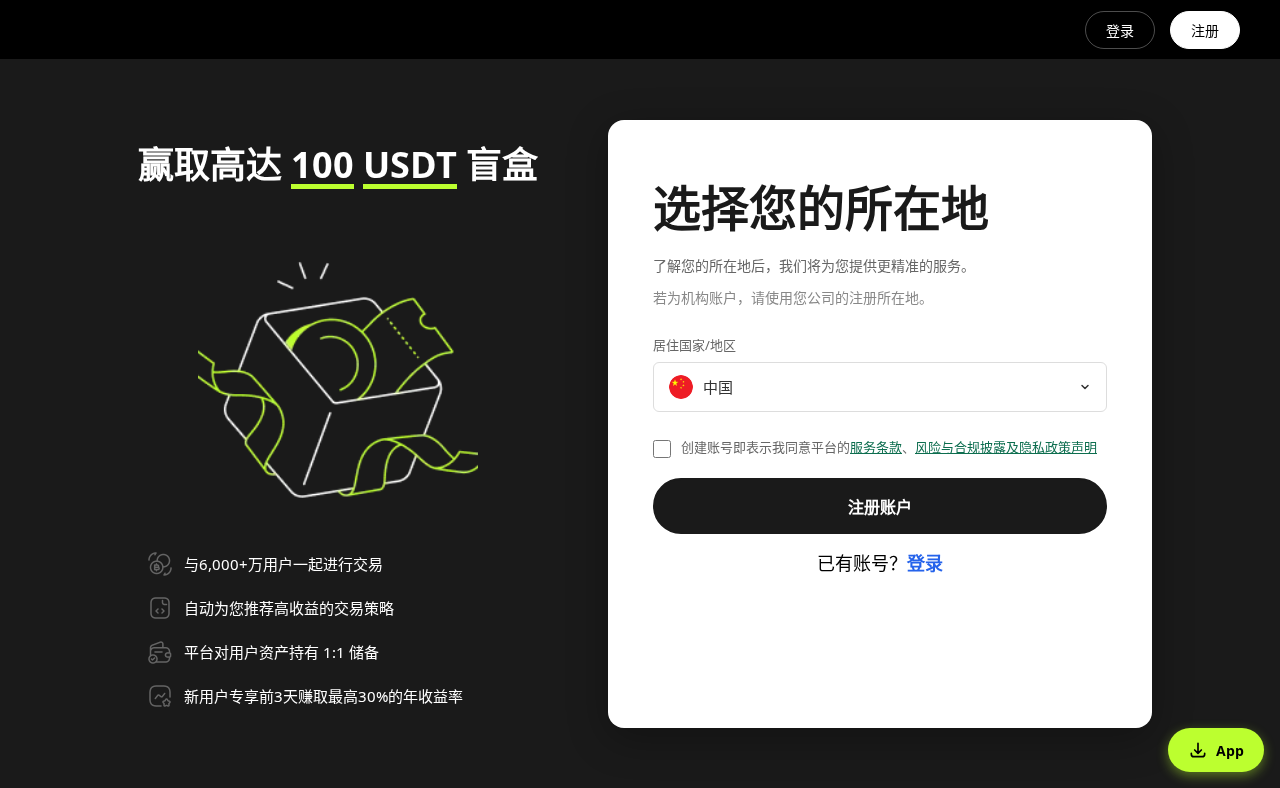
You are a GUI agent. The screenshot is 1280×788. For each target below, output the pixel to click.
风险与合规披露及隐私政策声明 (1006, 447)
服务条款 (876, 447)
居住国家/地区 (694, 345)
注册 (1205, 30)
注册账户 (880, 507)
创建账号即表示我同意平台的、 (889, 447)
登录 (1120, 30)
